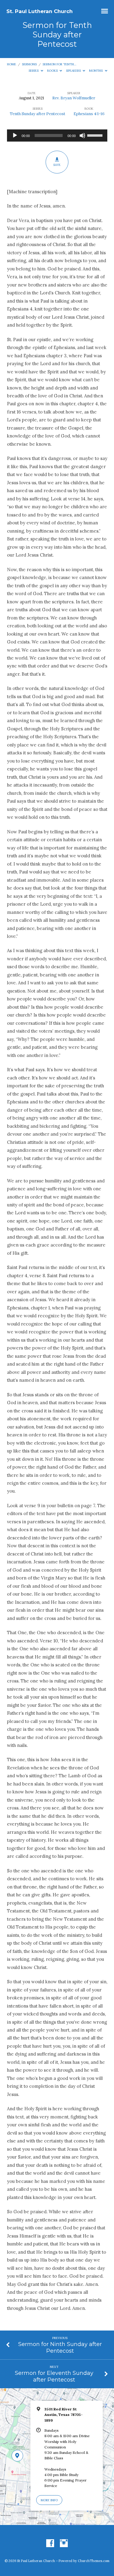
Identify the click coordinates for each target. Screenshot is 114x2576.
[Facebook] (50, 2543)
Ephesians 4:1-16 (89, 114)
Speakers (74, 71)
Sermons (29, 64)
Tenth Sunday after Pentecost (38, 114)
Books (53, 71)
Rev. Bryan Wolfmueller (74, 98)
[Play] (15, 135)
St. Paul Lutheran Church (40, 11)
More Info (49, 2500)
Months (96, 71)
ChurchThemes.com (94, 2561)
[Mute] (82, 135)
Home (12, 64)
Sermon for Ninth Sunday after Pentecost (60, 2347)
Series (34, 71)
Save (57, 165)
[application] (57, 135)
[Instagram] (64, 2543)
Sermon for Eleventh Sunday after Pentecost (54, 2376)
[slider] (96, 135)
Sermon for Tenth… (59, 64)
